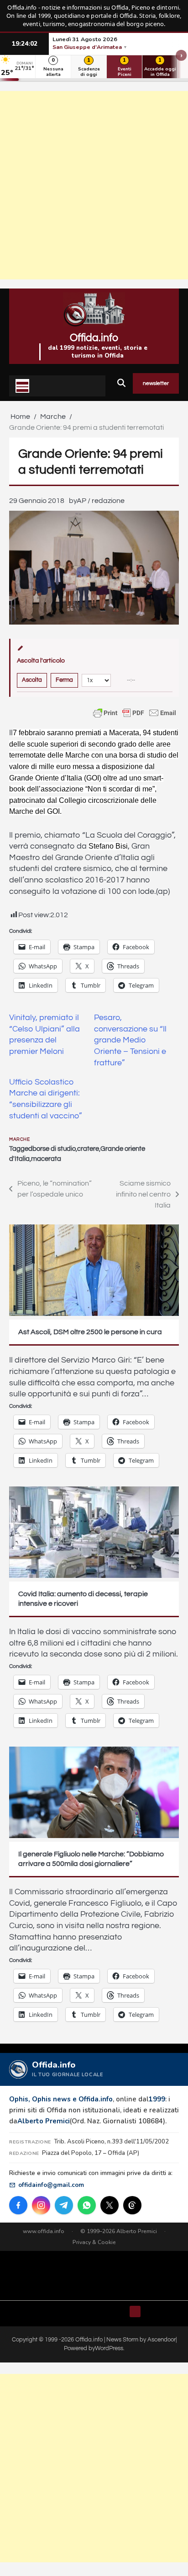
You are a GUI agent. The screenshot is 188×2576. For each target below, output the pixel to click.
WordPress (109, 2348)
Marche (19, 1139)
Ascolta (32, 680)
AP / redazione (101, 501)
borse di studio (54, 1149)
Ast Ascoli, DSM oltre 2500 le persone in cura (90, 1332)
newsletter (156, 383)
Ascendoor (162, 2340)
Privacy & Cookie (94, 2242)
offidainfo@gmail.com (51, 2185)
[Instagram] (41, 2205)
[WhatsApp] (87, 2205)
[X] (110, 2205)
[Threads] (132, 2205)
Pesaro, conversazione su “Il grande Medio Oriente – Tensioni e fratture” (130, 1040)
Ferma (64, 680)
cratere (88, 1149)
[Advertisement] (94, 185)
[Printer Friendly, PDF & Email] (135, 713)
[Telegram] (64, 2205)
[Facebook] (18, 2205)
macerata (46, 1159)
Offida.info (94, 338)
